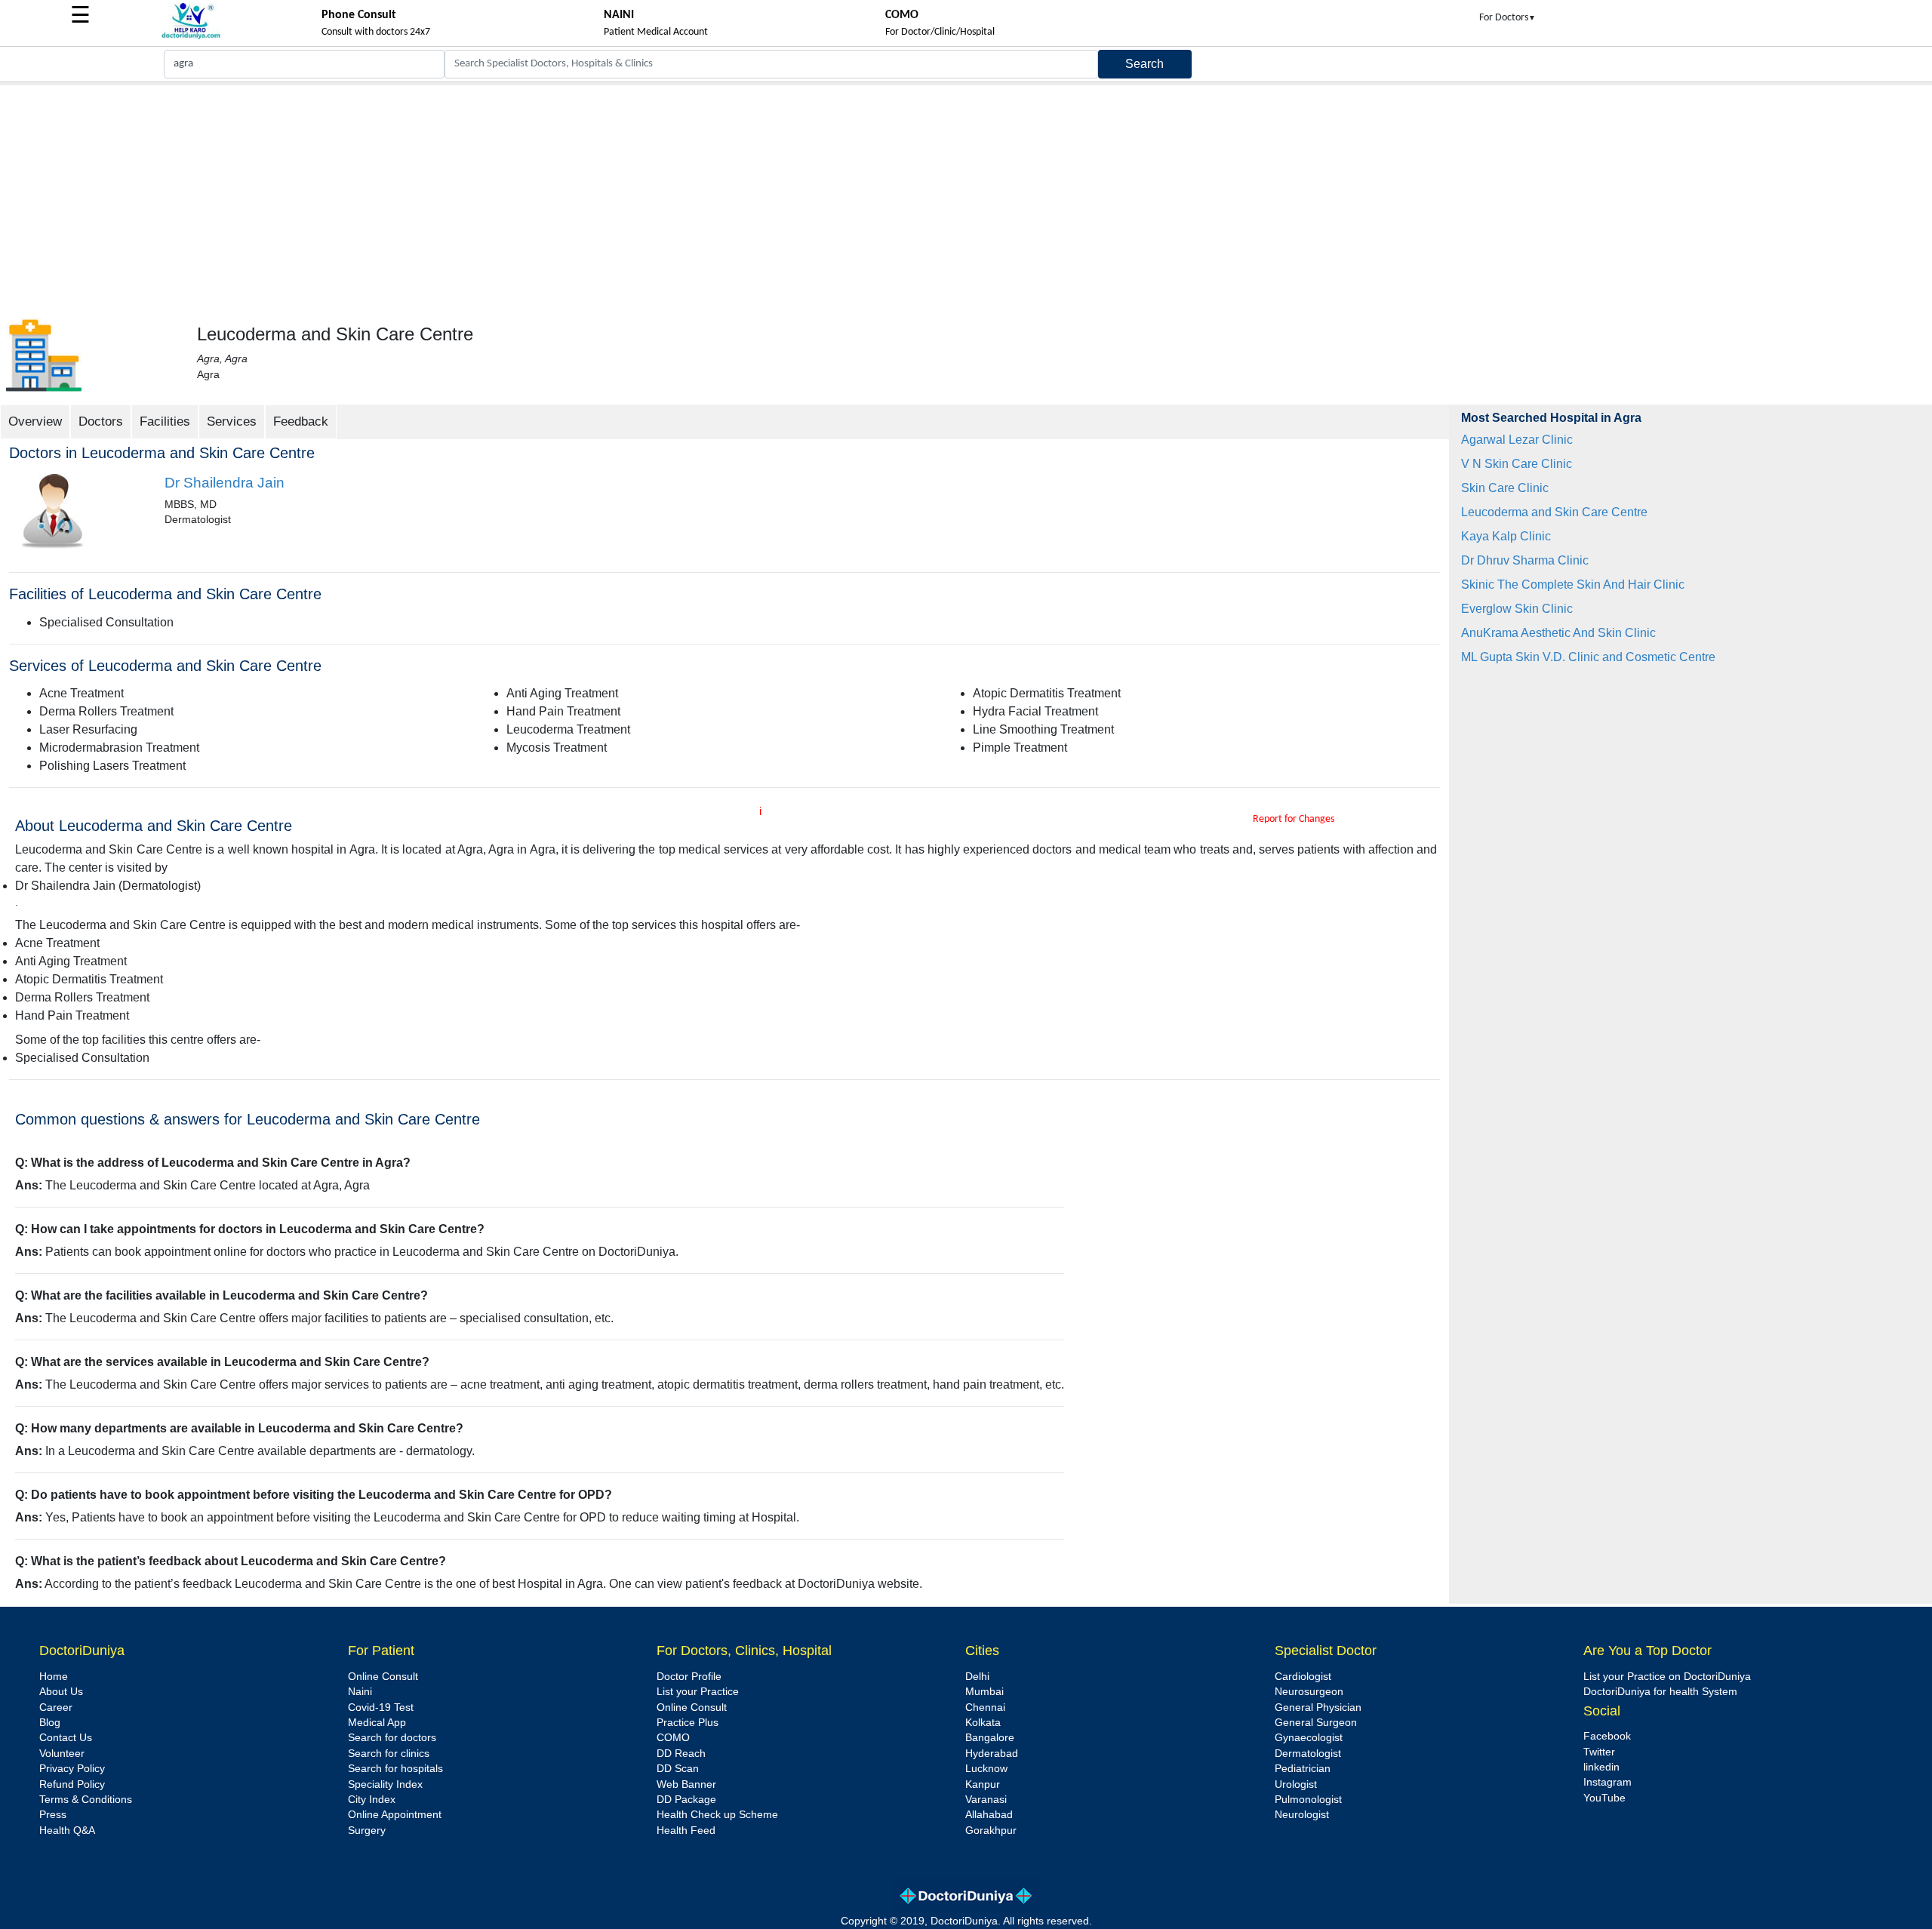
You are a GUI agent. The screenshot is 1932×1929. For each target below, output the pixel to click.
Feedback (301, 421)
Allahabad (989, 1815)
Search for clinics (389, 1754)
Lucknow (986, 1769)
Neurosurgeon (1309, 1692)
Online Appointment (395, 1815)
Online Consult (383, 1677)
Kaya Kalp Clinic (1506, 536)
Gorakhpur (991, 1831)
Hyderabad (992, 1754)
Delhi (977, 1677)
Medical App (377, 1723)
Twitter (1599, 1752)
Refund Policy (72, 1784)
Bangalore (990, 1738)
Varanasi (986, 1800)
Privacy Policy (72, 1769)
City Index (372, 1800)
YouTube (1604, 1798)
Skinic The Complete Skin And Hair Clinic (1573, 585)
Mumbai (984, 1692)
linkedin (1601, 1767)
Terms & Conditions (86, 1800)
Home (54, 1677)
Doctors (101, 421)
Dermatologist (1308, 1754)
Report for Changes (1294, 819)
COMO (673, 1738)
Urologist (1296, 1784)
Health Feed (686, 1831)
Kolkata (983, 1723)
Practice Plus (688, 1723)
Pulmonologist (1308, 1800)
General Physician (1318, 1707)
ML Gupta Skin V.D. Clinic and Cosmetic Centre (1588, 657)
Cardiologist (1303, 1677)
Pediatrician (1303, 1769)
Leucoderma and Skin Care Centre (1554, 512)
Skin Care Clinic (1505, 488)
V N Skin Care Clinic (1517, 464)
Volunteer (62, 1754)
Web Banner (686, 1784)
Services (232, 421)
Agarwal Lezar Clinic (1517, 440)
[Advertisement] (966, 198)
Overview (35, 421)
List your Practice (698, 1692)
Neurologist (1302, 1815)
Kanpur (983, 1784)
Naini (360, 1692)
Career (56, 1707)
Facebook (1607, 1736)
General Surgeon (1316, 1723)
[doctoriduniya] (191, 37)
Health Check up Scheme (717, 1815)
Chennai (985, 1707)
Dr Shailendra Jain (225, 483)
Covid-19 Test (381, 1707)
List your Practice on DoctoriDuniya (1667, 1677)
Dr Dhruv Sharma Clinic (1525, 560)
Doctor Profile (689, 1677)
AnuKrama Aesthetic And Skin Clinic (1558, 633)
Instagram (1607, 1782)
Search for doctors (392, 1738)
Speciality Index (385, 1784)
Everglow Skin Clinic (1517, 609)
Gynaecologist (1309, 1738)
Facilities (165, 421)
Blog (50, 1723)
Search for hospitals (395, 1769)
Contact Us (66, 1738)
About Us (61, 1692)
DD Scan (678, 1769)
